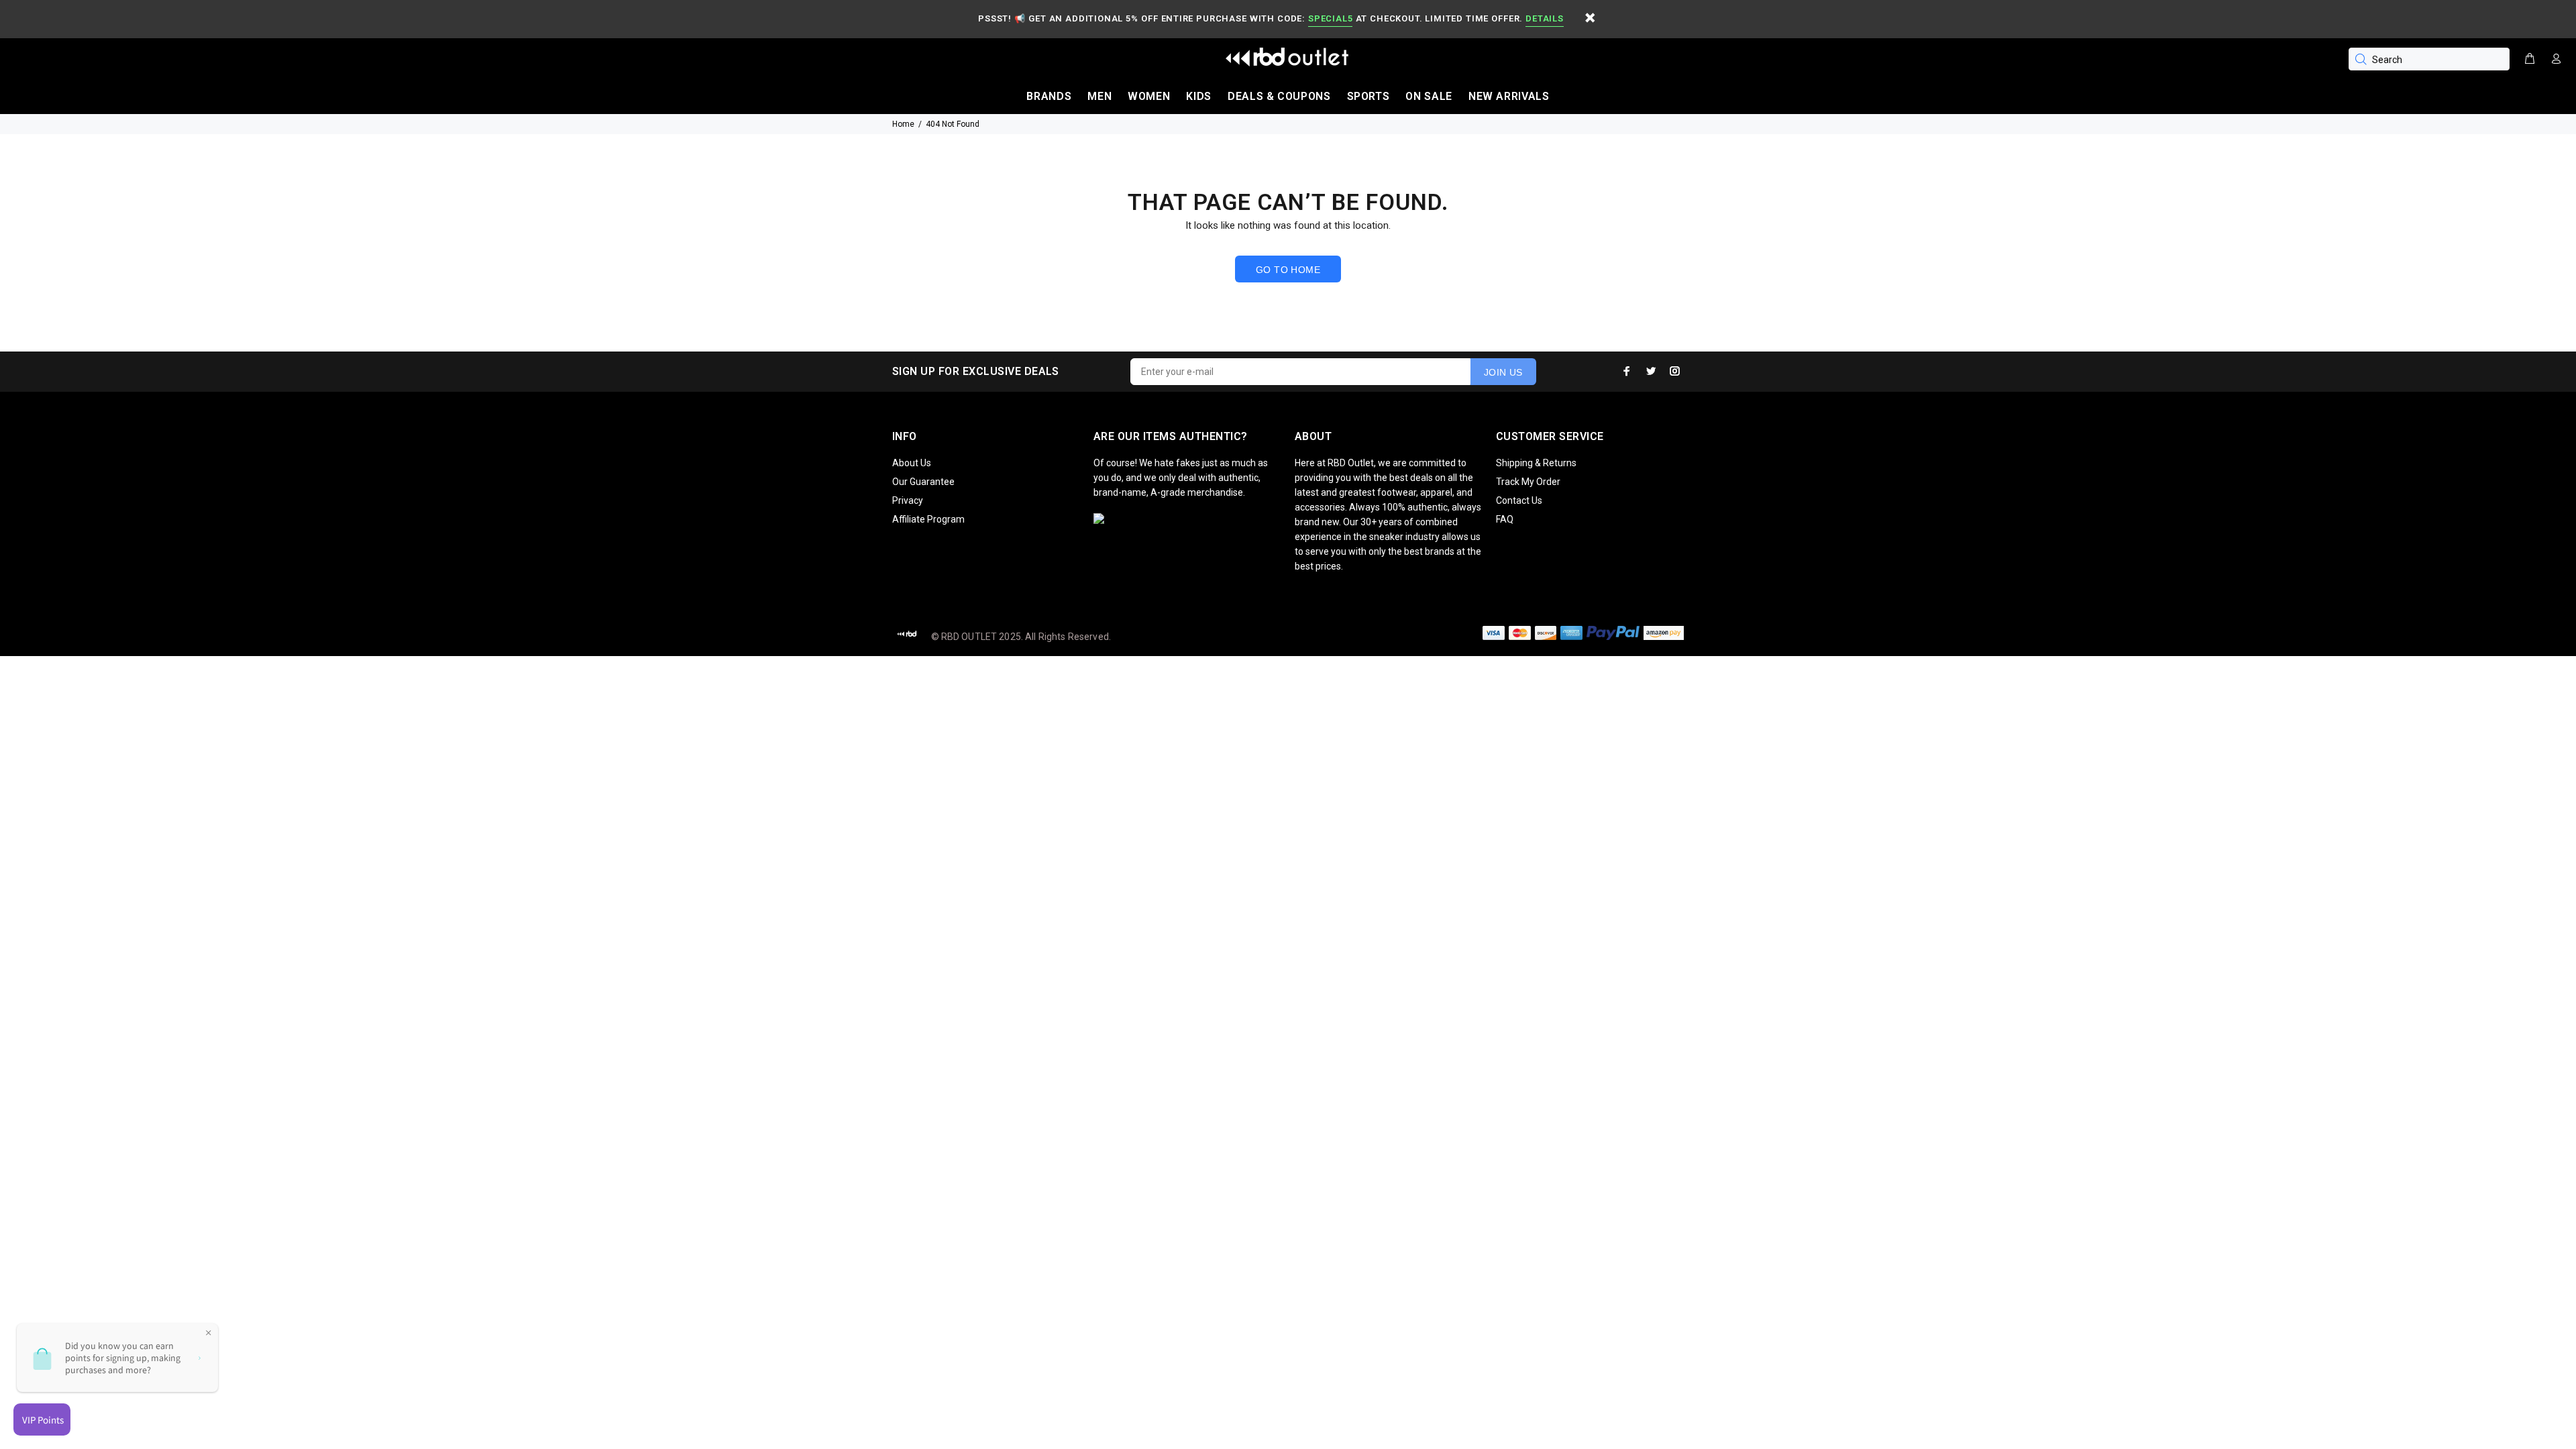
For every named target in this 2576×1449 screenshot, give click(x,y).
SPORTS (1368, 96)
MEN (1099, 96)
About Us (912, 463)
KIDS (1199, 96)
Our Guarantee (923, 482)
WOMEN (1149, 96)
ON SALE (1429, 96)
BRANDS (1049, 96)
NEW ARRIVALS (1509, 96)
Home (903, 124)
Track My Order (1528, 482)
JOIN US (1503, 372)
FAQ (1505, 519)
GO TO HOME (1288, 270)
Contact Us (1519, 500)
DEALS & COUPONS (1279, 96)
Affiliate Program (928, 519)
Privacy (908, 500)
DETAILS (1544, 18)
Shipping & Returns (1536, 463)
